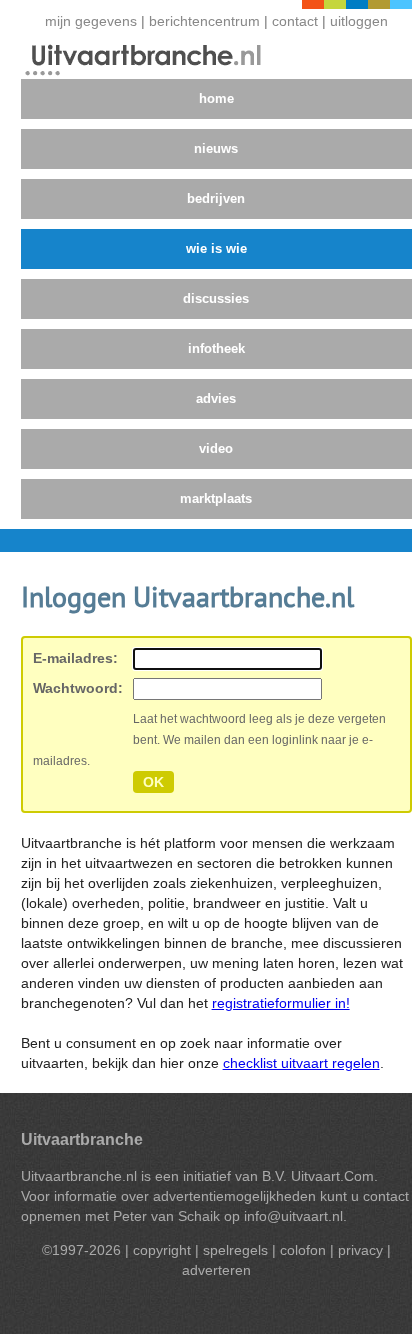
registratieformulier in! (281, 1003)
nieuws (216, 148)
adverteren (216, 1270)
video (216, 448)
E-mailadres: (75, 658)
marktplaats (216, 498)
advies (216, 398)
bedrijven (216, 198)
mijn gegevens (91, 21)
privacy (360, 1250)
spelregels (235, 1250)
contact (295, 21)
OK (153, 782)
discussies (216, 298)
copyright (162, 1250)
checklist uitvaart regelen (301, 1063)
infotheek (216, 348)
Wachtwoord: (78, 688)
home (216, 98)
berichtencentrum (206, 21)
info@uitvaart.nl (293, 1216)
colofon (303, 1250)
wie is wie (216, 248)
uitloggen (359, 21)
